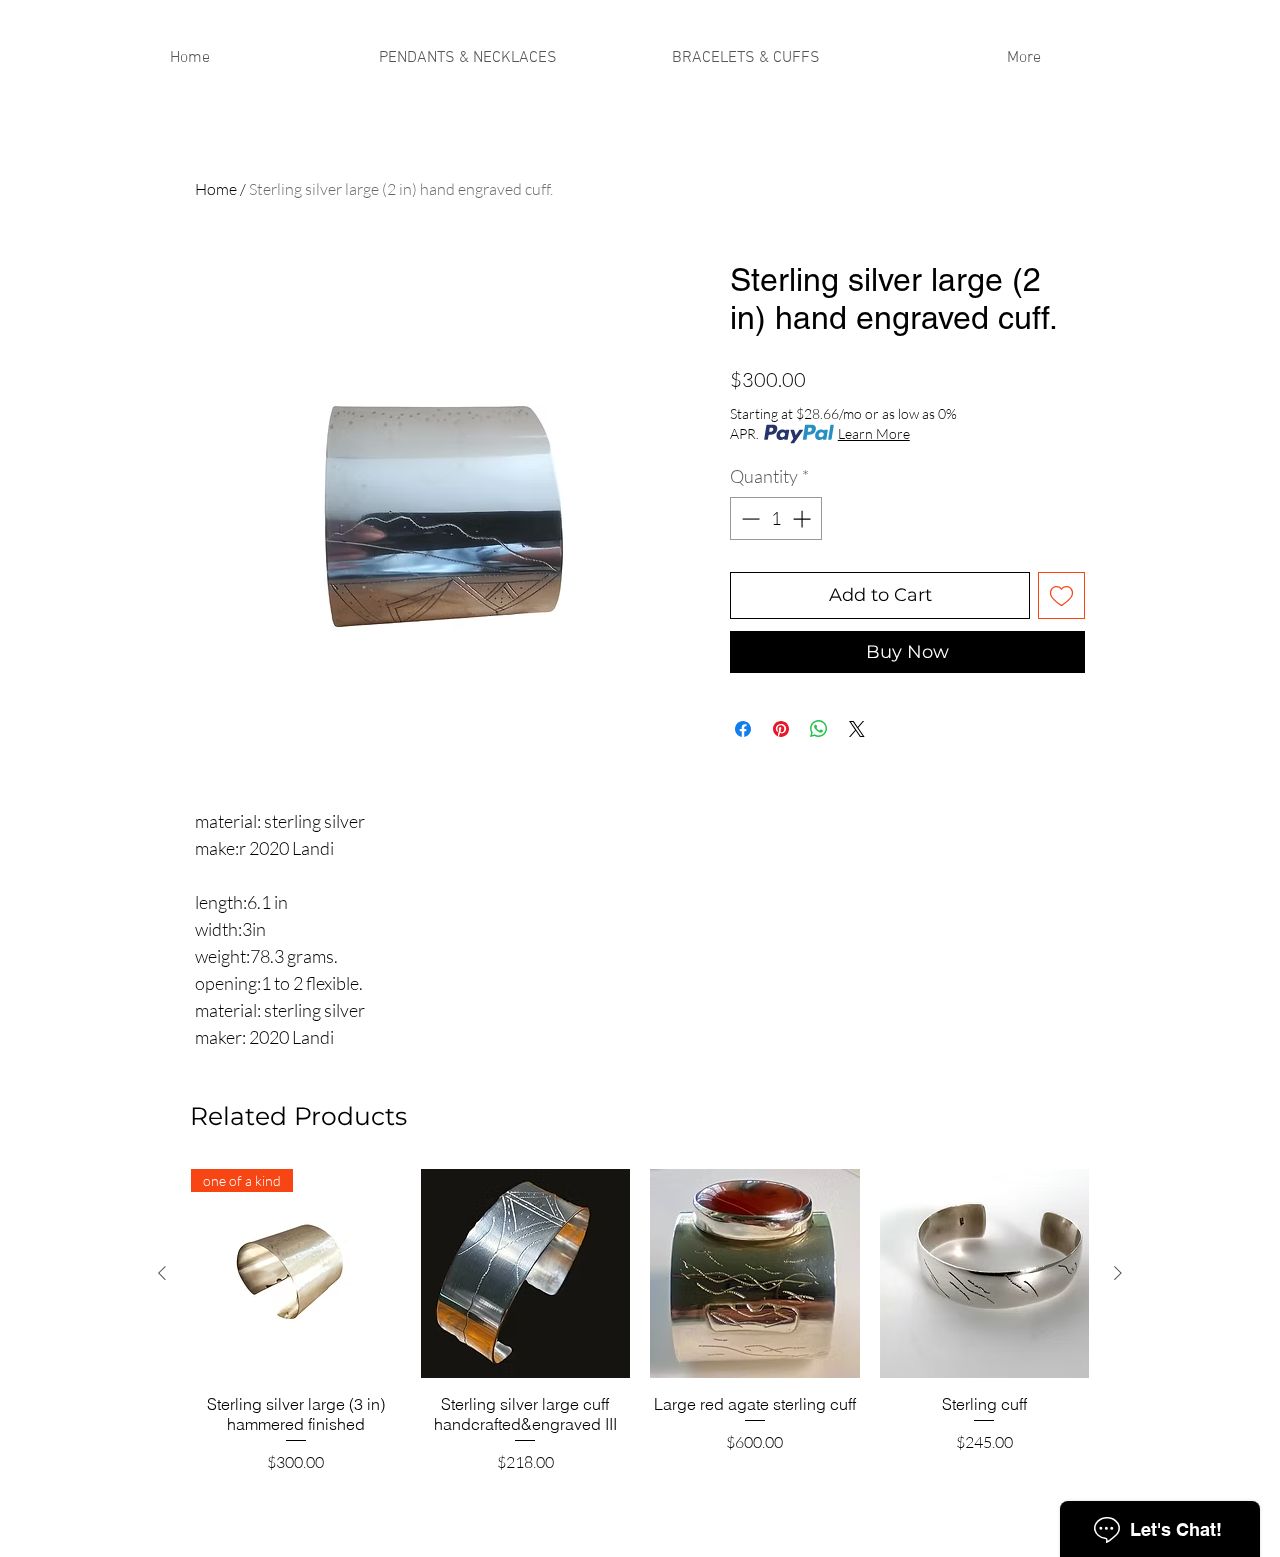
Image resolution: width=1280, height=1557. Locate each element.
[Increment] (803, 518)
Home (216, 189)
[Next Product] (1118, 1273)
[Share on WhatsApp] (819, 729)
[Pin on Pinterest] (781, 729)
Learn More (874, 433)
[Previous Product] (162, 1273)
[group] (640, 1331)
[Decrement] (748, 518)
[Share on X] (857, 729)
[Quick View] (526, 1274)
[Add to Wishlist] (1061, 595)
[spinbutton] (776, 518)
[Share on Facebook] (743, 729)
